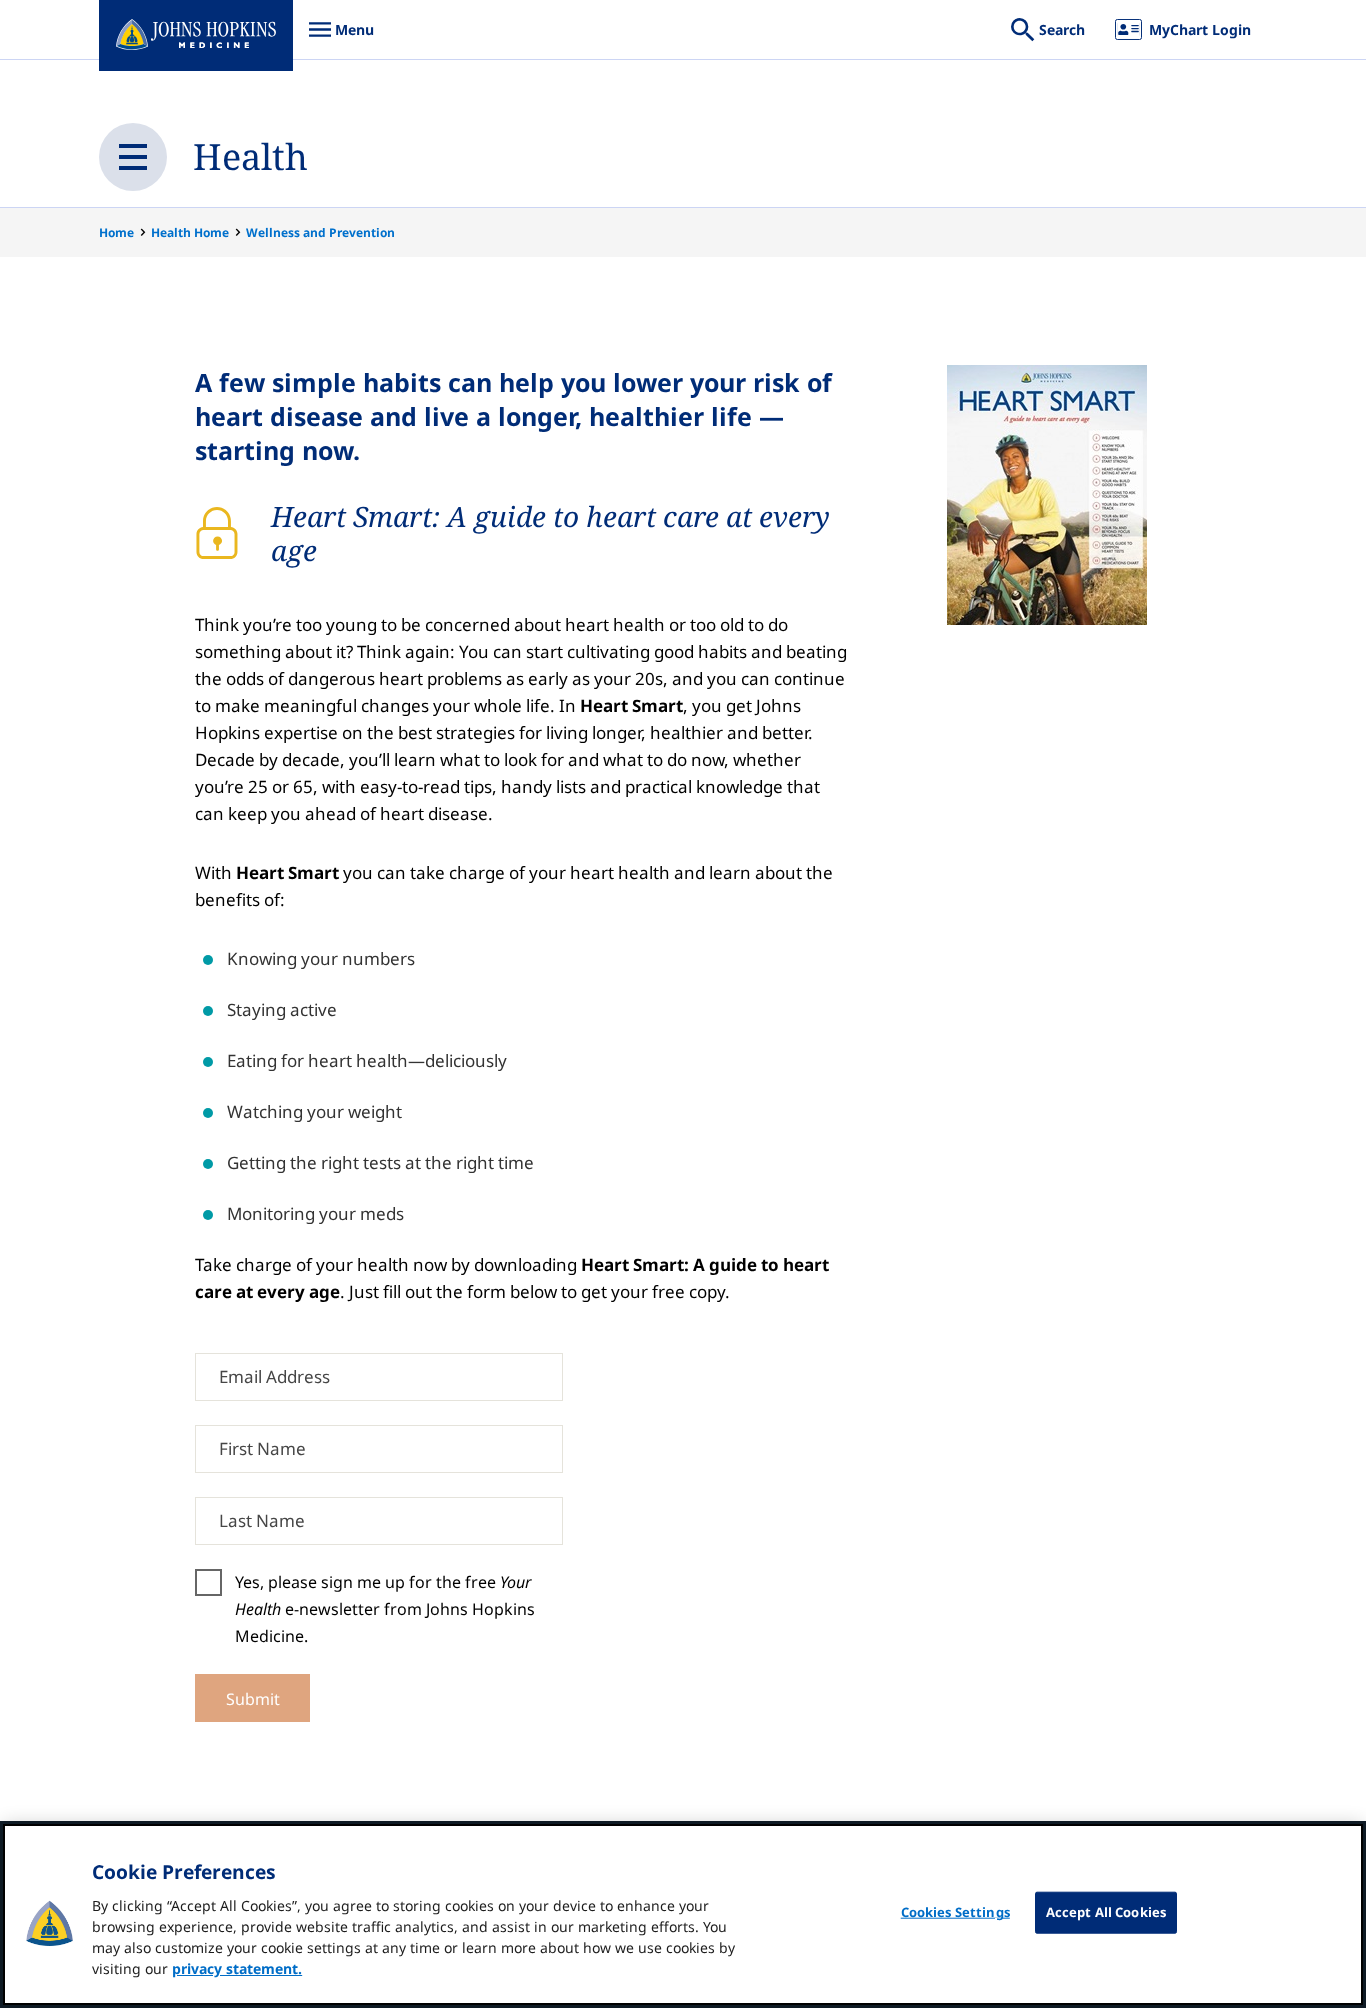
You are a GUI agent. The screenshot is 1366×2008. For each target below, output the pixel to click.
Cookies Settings (955, 1912)
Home (116, 232)
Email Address (274, 1377)
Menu (341, 39)
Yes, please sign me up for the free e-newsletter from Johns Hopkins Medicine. (385, 1609)
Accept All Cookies (1106, 1912)
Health (250, 156)
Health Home (190, 232)
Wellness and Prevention (320, 232)
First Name (262, 1449)
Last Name (262, 1521)
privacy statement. (237, 1968)
